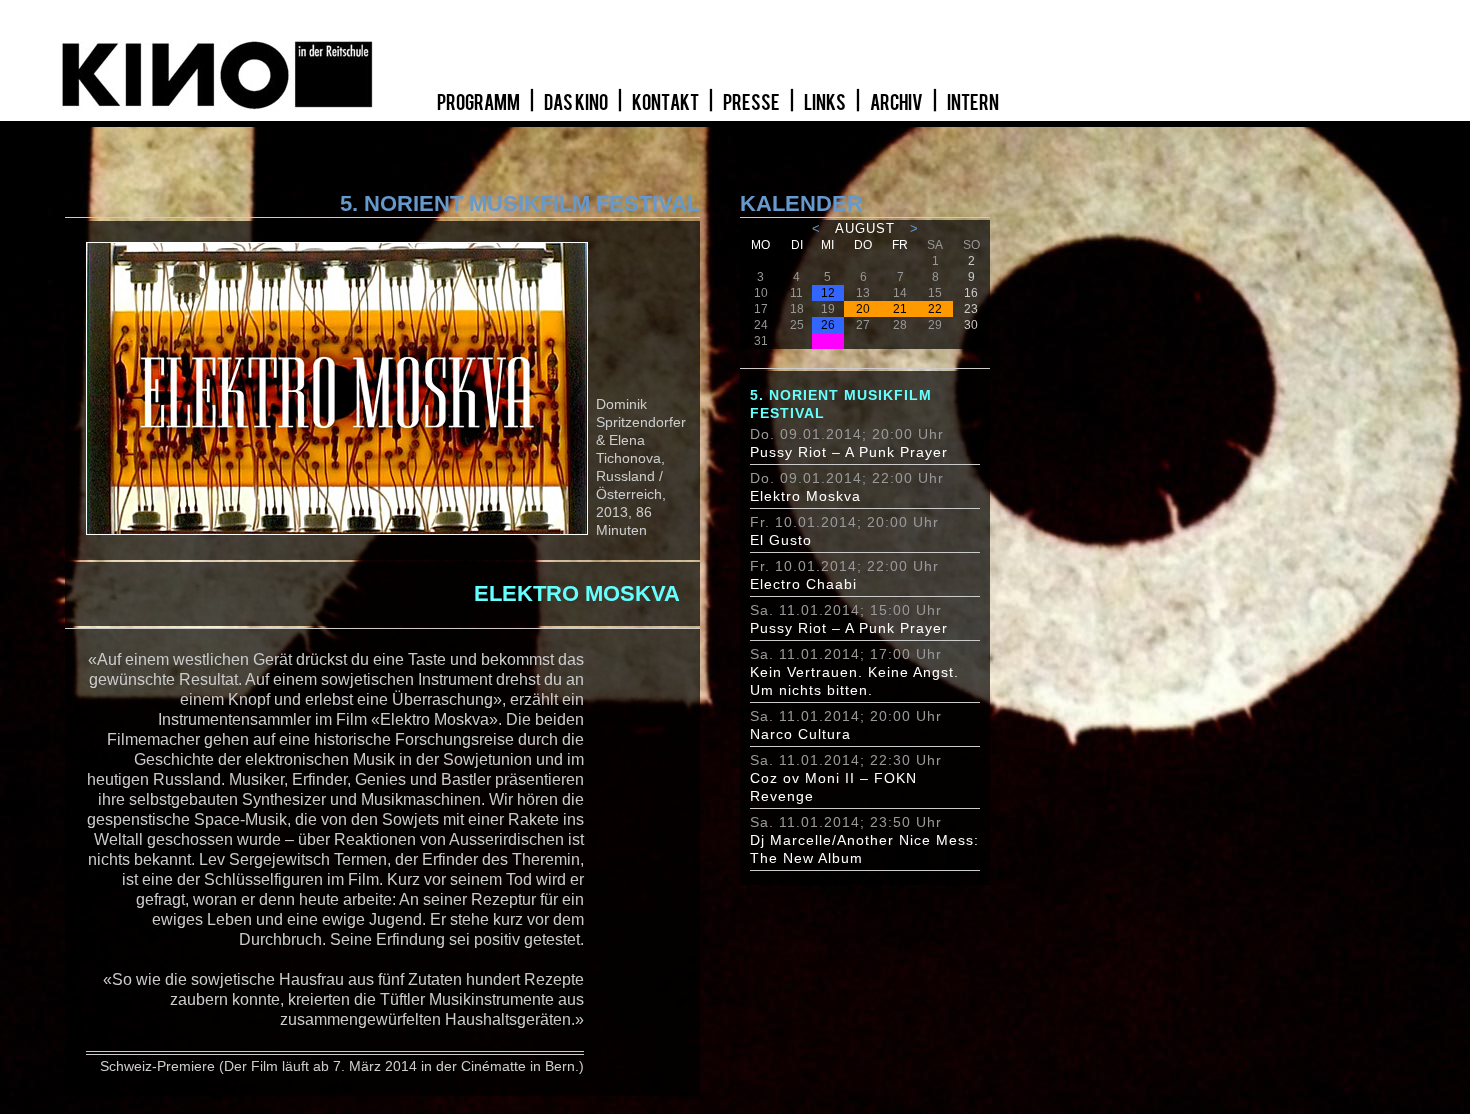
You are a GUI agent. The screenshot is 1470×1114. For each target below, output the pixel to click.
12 (828, 293)
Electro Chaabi (803, 584)
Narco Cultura (800, 734)
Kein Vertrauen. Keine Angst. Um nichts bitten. (854, 681)
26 (828, 325)
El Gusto (781, 540)
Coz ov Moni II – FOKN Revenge (833, 787)
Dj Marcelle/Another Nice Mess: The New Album (864, 849)
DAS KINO (577, 103)
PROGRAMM (479, 103)
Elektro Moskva (805, 496)
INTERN (973, 103)
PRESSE (752, 103)
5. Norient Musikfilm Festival (841, 404)
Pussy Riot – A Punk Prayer (849, 452)
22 (935, 309)
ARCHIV (897, 103)
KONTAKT (666, 103)
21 (900, 309)
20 (863, 309)
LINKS (826, 103)
